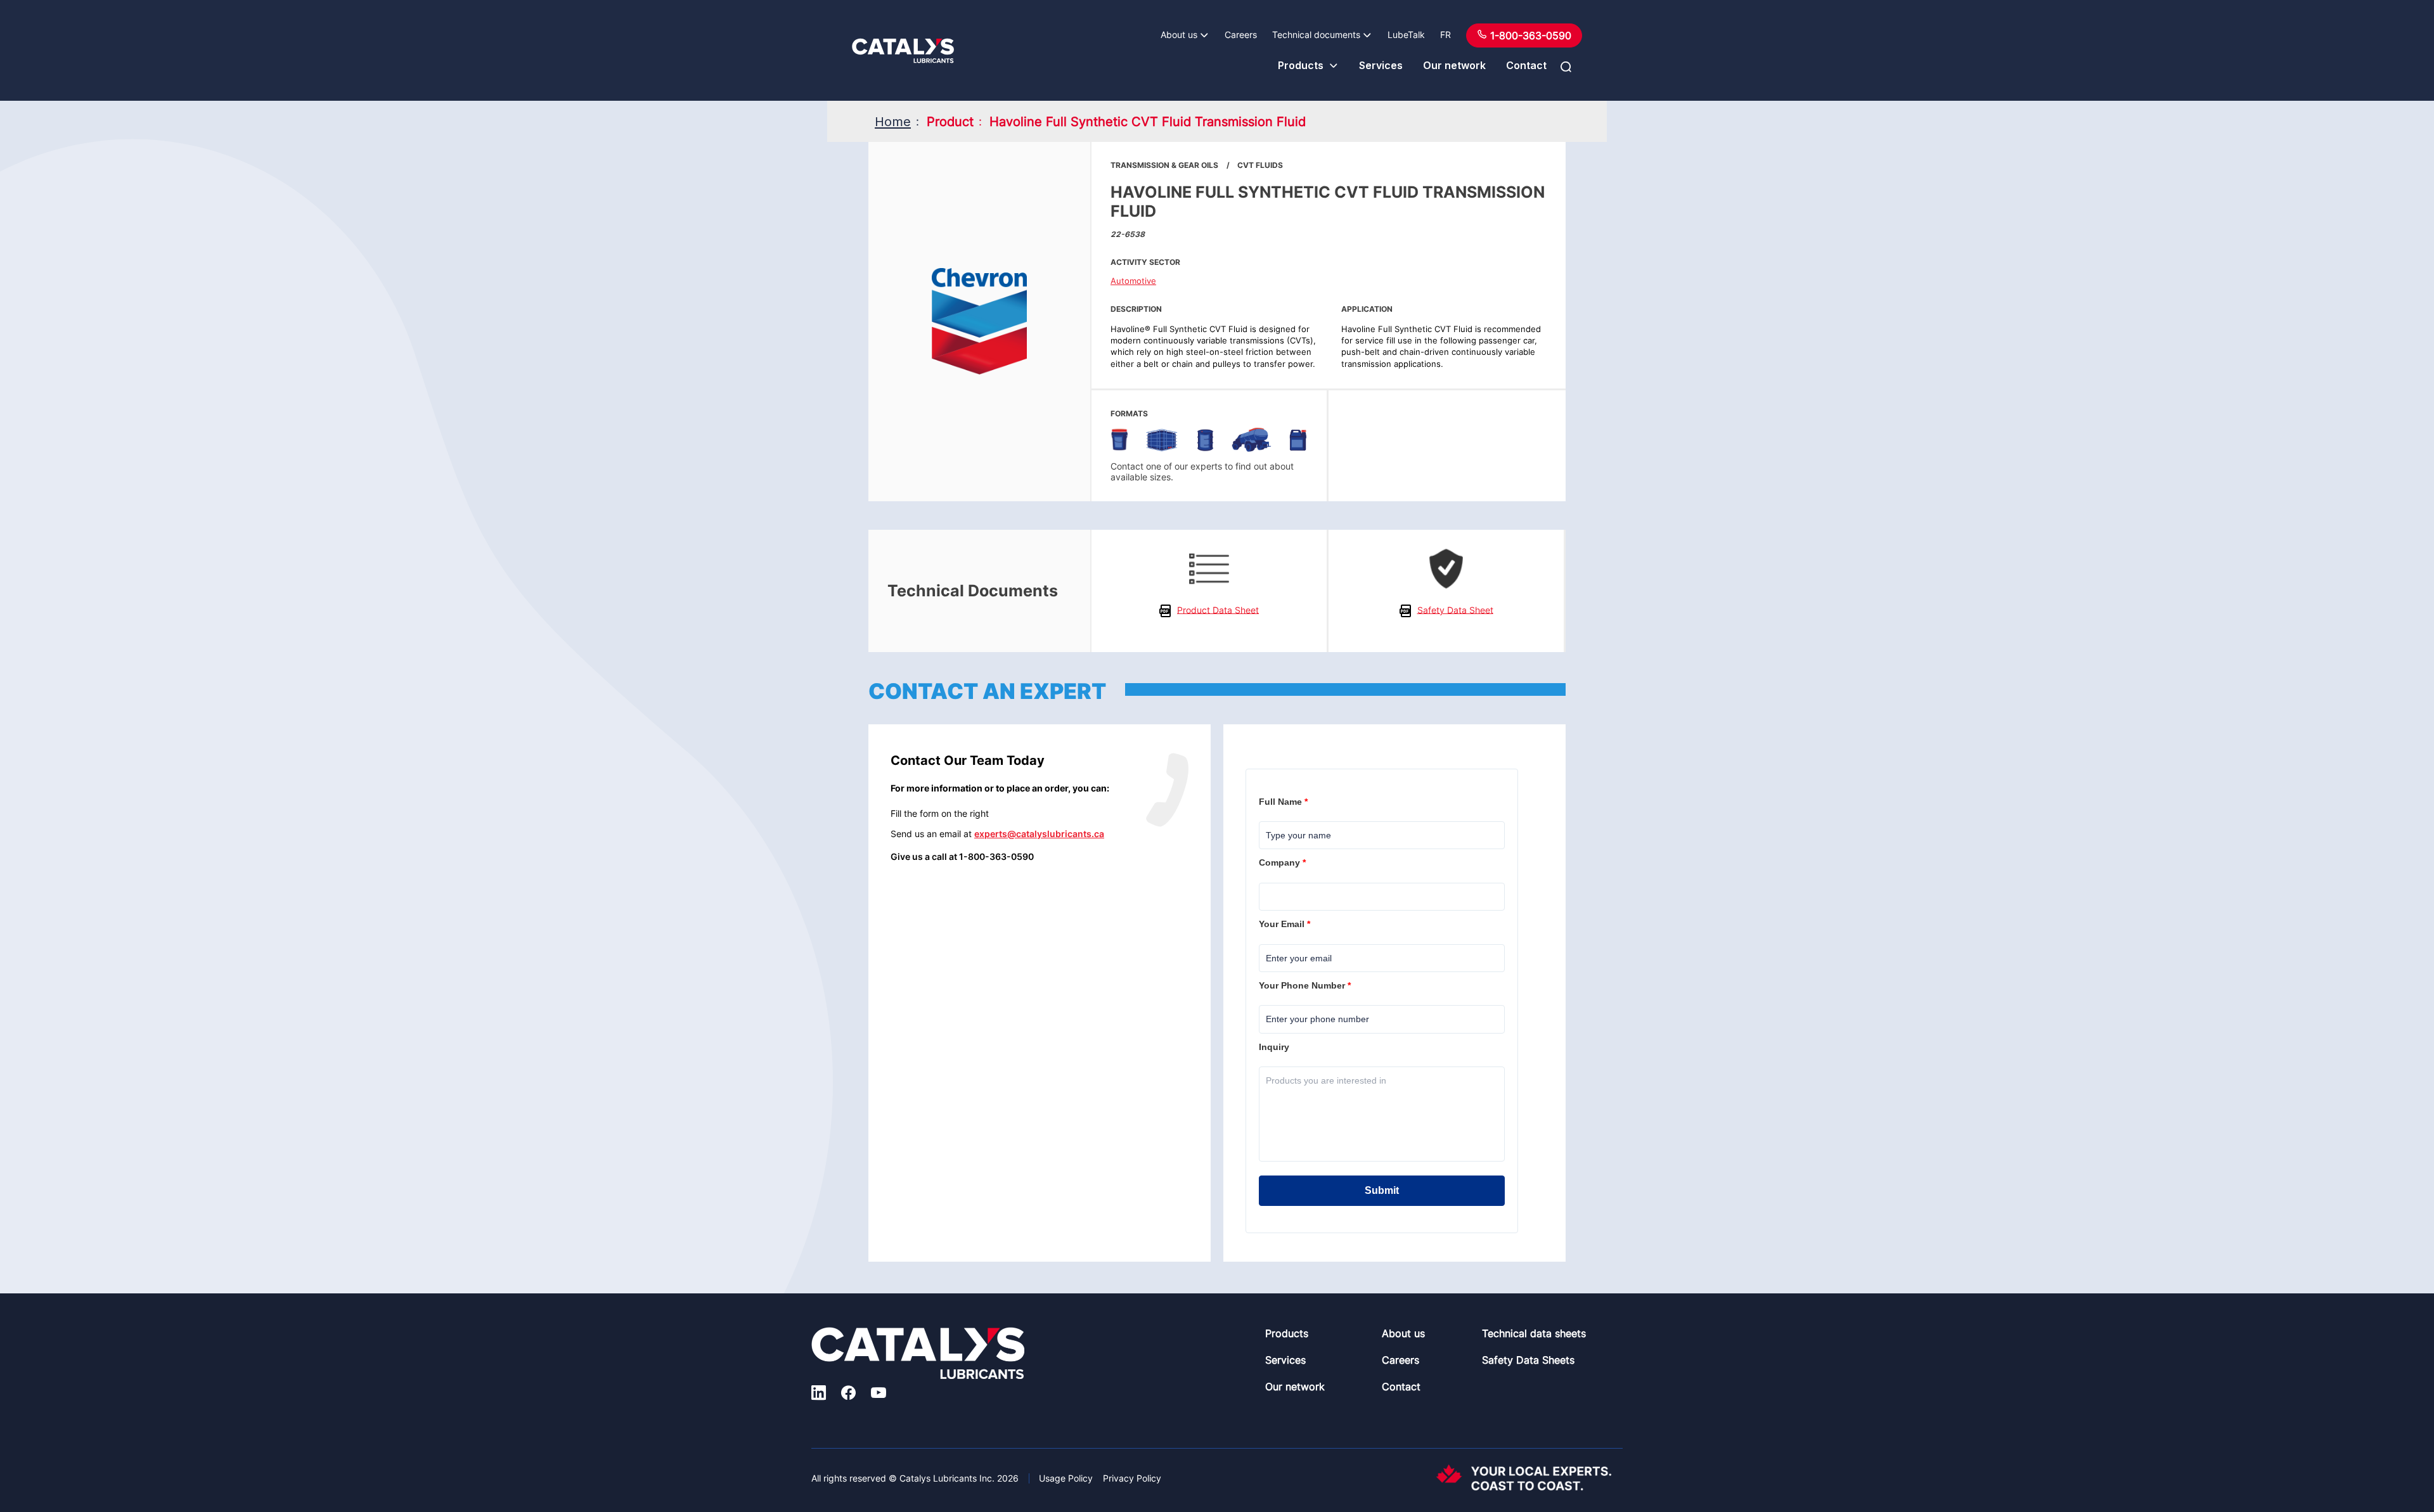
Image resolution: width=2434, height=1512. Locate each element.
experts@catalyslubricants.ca (1039, 834)
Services (1381, 65)
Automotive (1133, 281)
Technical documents (1316, 35)
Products (1301, 65)
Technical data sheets (1534, 1333)
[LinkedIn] (819, 1395)
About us (1179, 35)
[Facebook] (848, 1395)
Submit (1382, 1190)
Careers (1241, 35)
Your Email (1286, 924)
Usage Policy (1066, 1478)
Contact (1526, 65)
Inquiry (1275, 1047)
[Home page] (903, 51)
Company (1284, 862)
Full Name (1285, 802)
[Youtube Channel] (879, 1395)
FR (1446, 35)
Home (893, 122)
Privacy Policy (1132, 1478)
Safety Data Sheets (1528, 1360)
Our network (1454, 65)
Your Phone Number (1306, 985)
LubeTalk (1406, 35)
